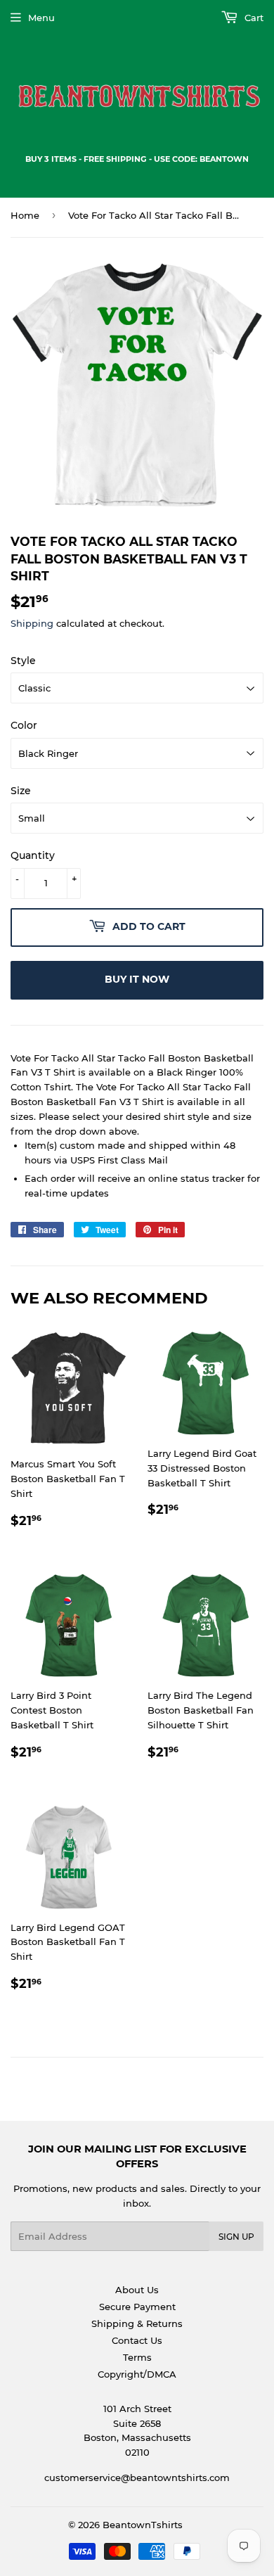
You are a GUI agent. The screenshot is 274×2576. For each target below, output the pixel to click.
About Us (137, 2290)
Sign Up (236, 2237)
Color (24, 725)
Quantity (33, 855)
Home (25, 215)
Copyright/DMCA (137, 2374)
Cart (253, 18)
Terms (137, 2357)
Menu (41, 18)
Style (23, 661)
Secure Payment (137, 2307)
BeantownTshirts (143, 2525)
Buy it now (137, 979)
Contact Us (137, 2340)
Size (21, 791)
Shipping (32, 623)
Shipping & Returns (137, 2323)
